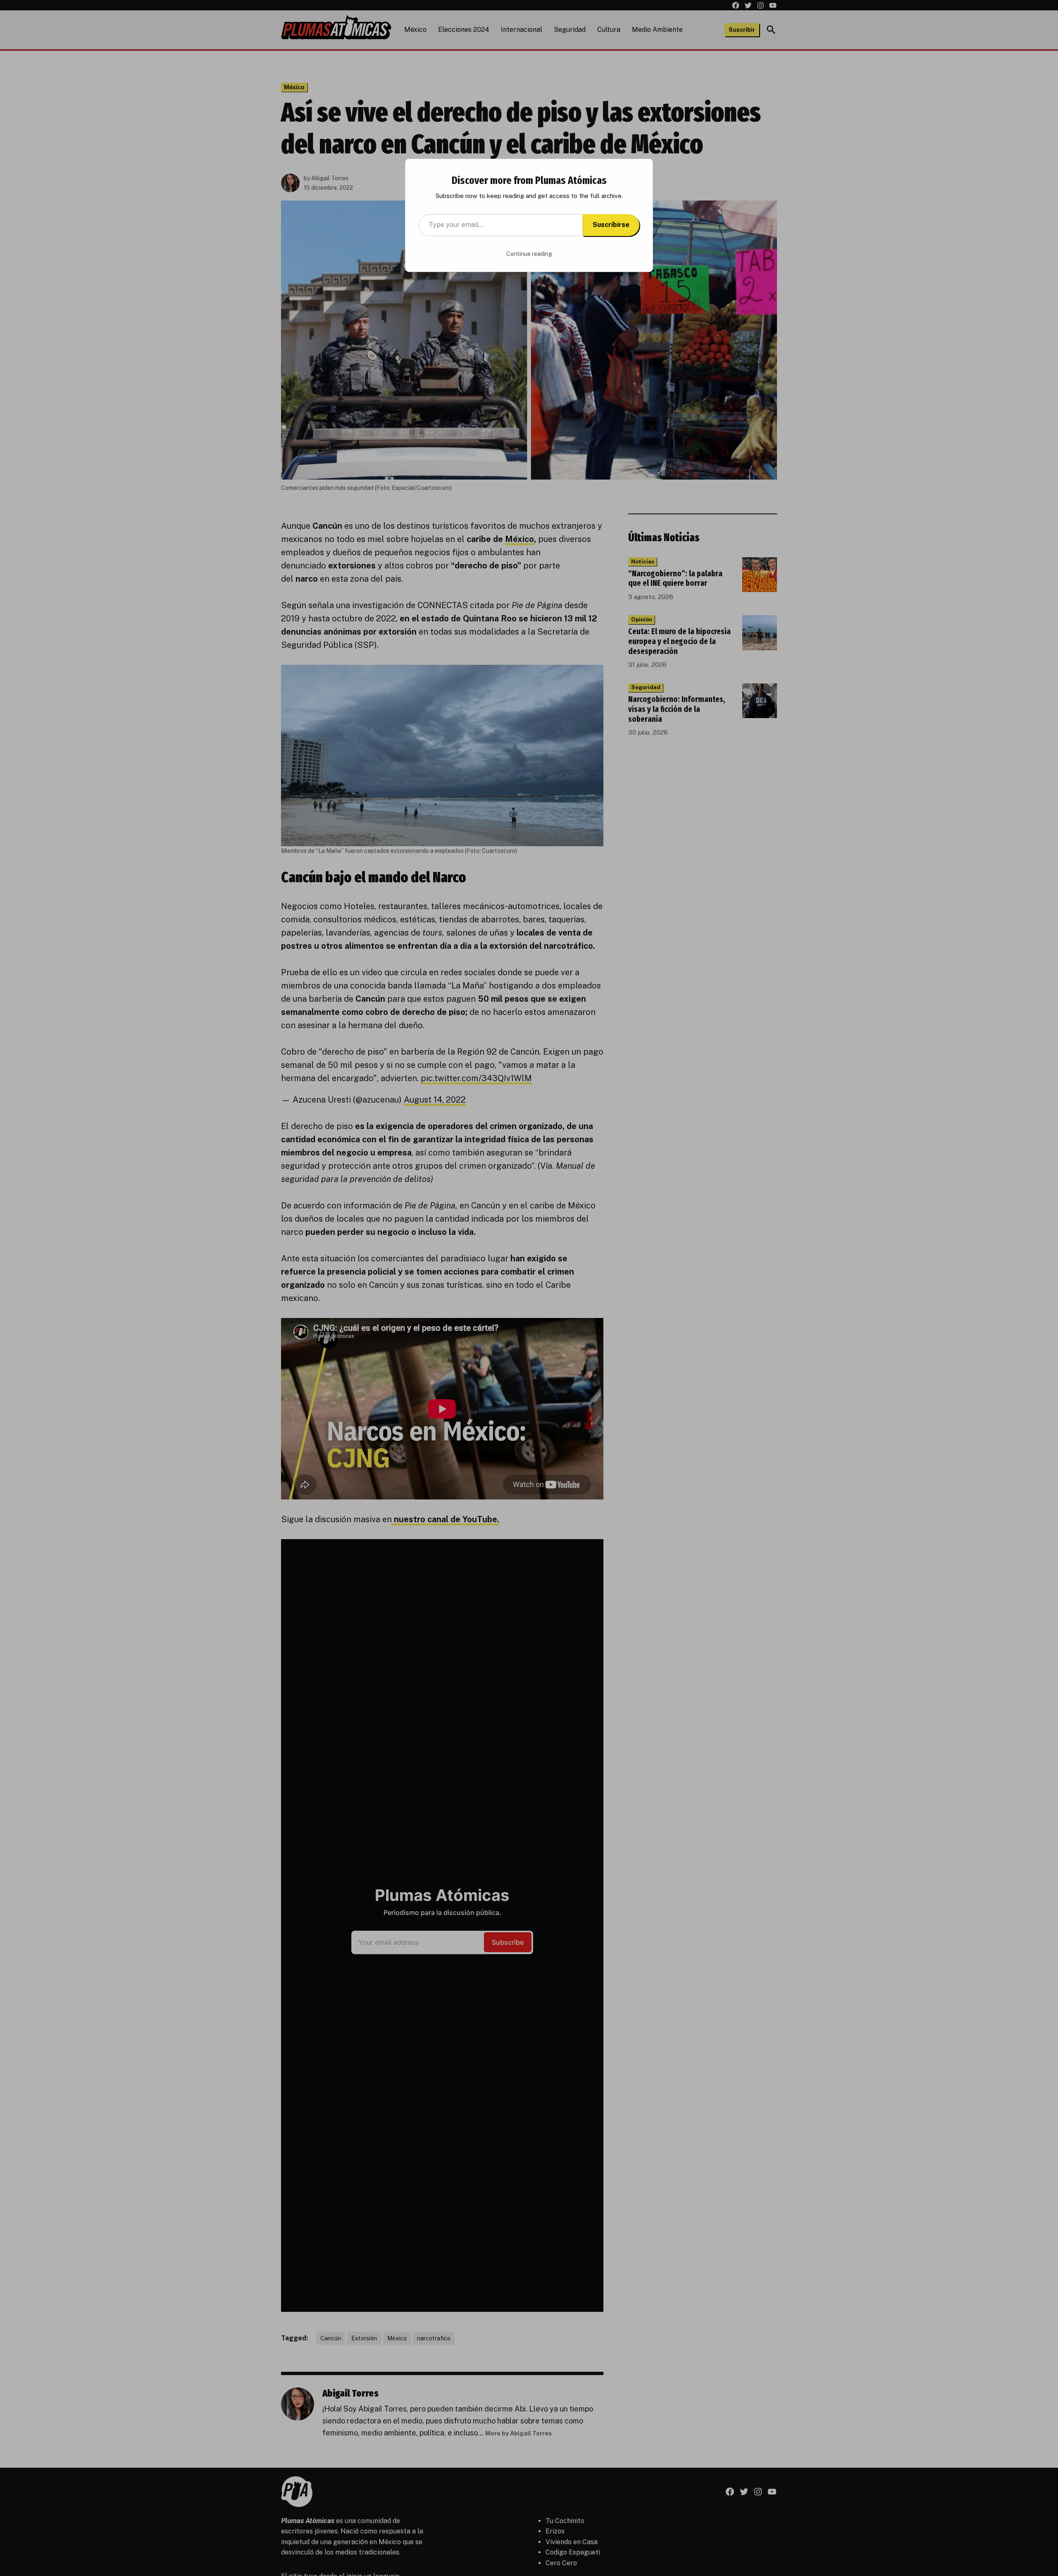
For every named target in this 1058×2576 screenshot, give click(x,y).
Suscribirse (611, 225)
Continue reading (529, 254)
